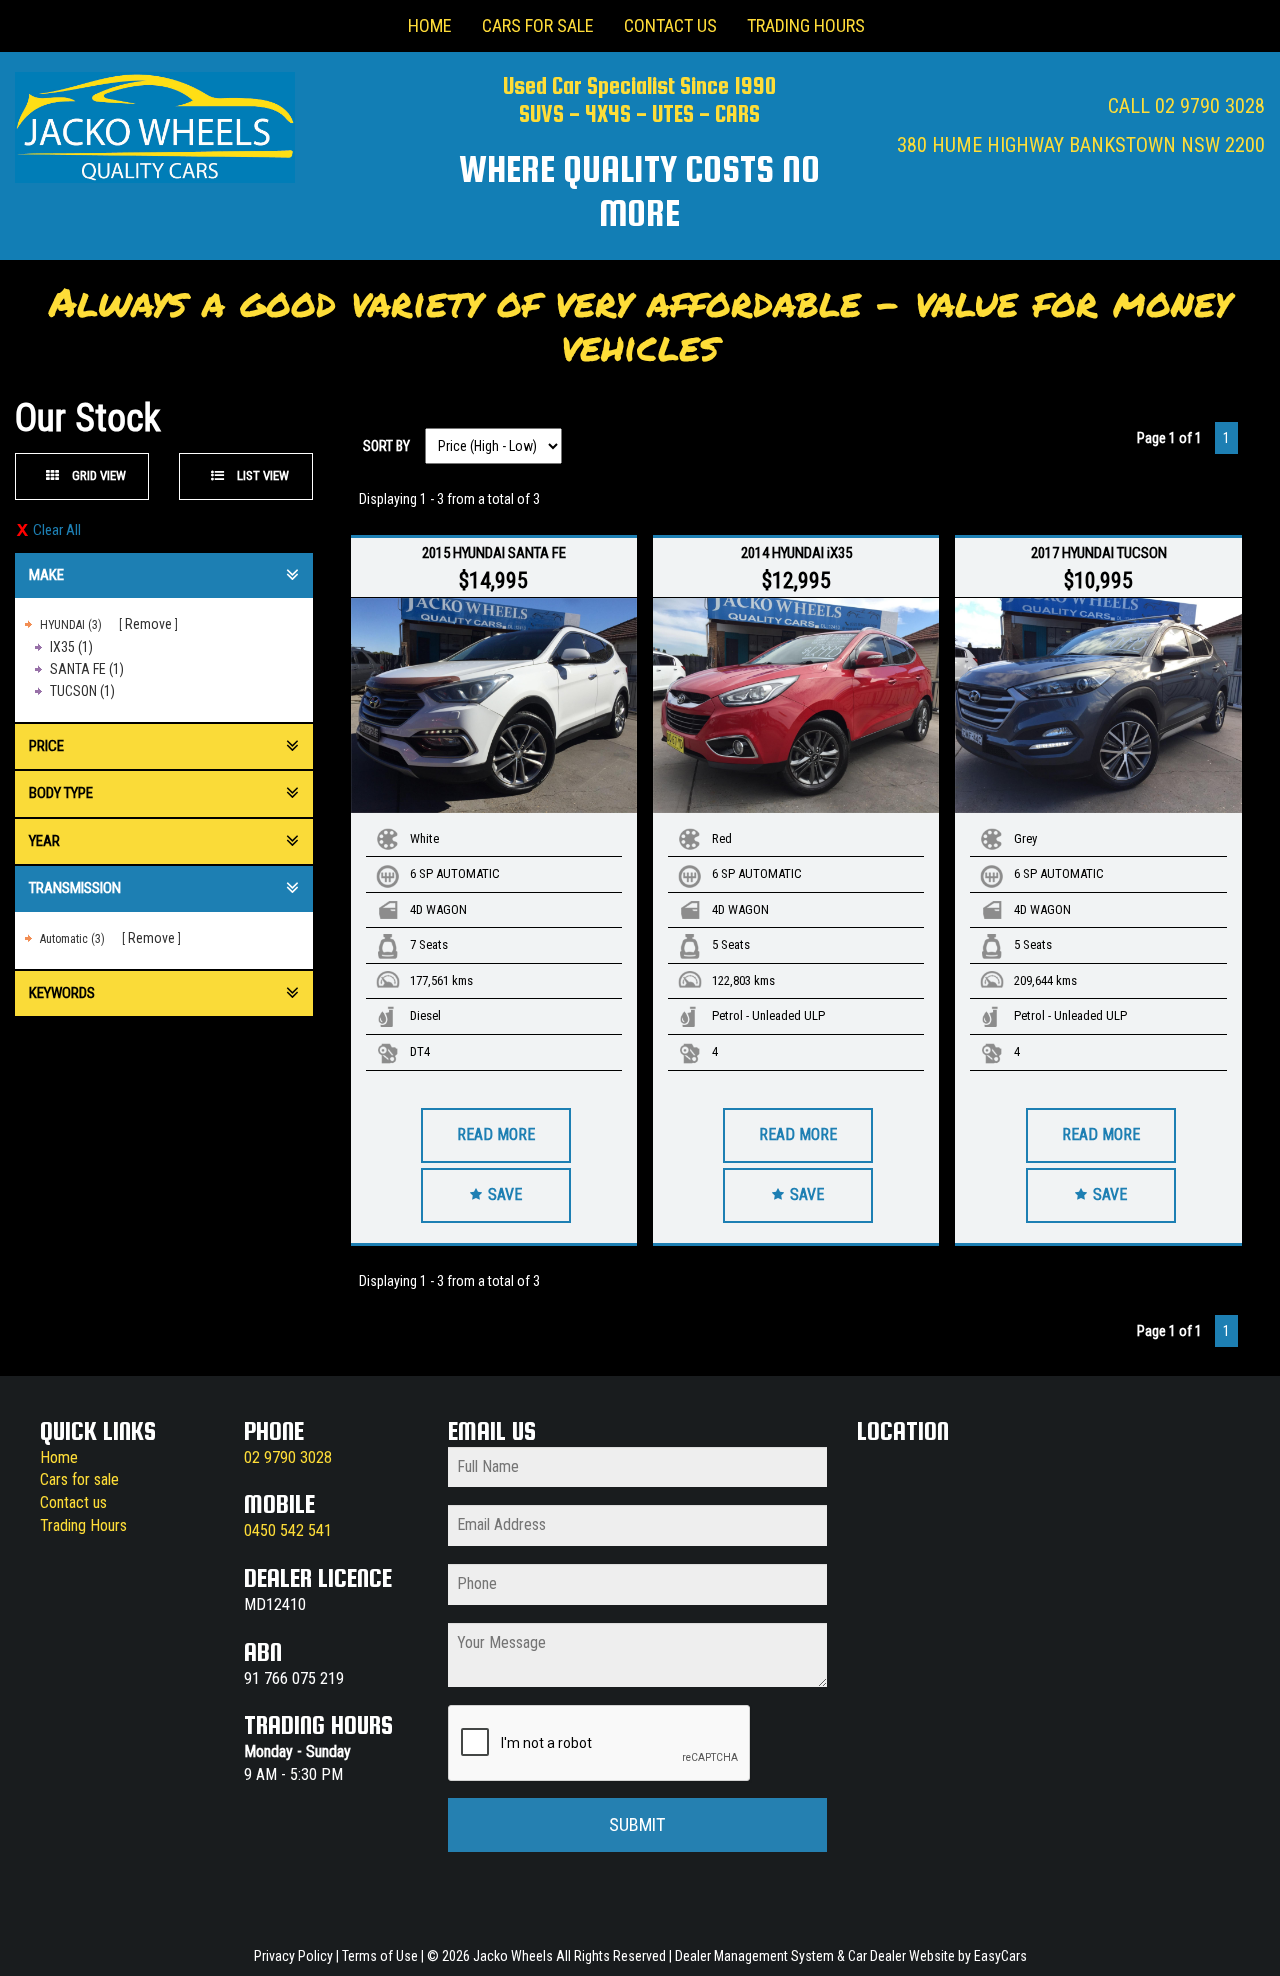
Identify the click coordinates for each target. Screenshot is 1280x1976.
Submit (637, 1824)
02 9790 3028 (1210, 106)
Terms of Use (381, 1956)
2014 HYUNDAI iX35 (796, 553)
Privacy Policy (295, 1956)
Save (503, 1194)
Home (430, 25)
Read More (496, 1134)
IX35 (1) (71, 647)
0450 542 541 (288, 1530)
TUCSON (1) (82, 691)
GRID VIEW (97, 475)
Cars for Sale (538, 25)
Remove (148, 624)
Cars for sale (79, 1479)
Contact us (73, 1502)
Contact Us (670, 25)
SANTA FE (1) (87, 669)
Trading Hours (806, 25)
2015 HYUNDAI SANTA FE (494, 553)
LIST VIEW (261, 475)
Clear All (57, 530)
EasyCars (1000, 1956)
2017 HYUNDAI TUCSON (1099, 553)
